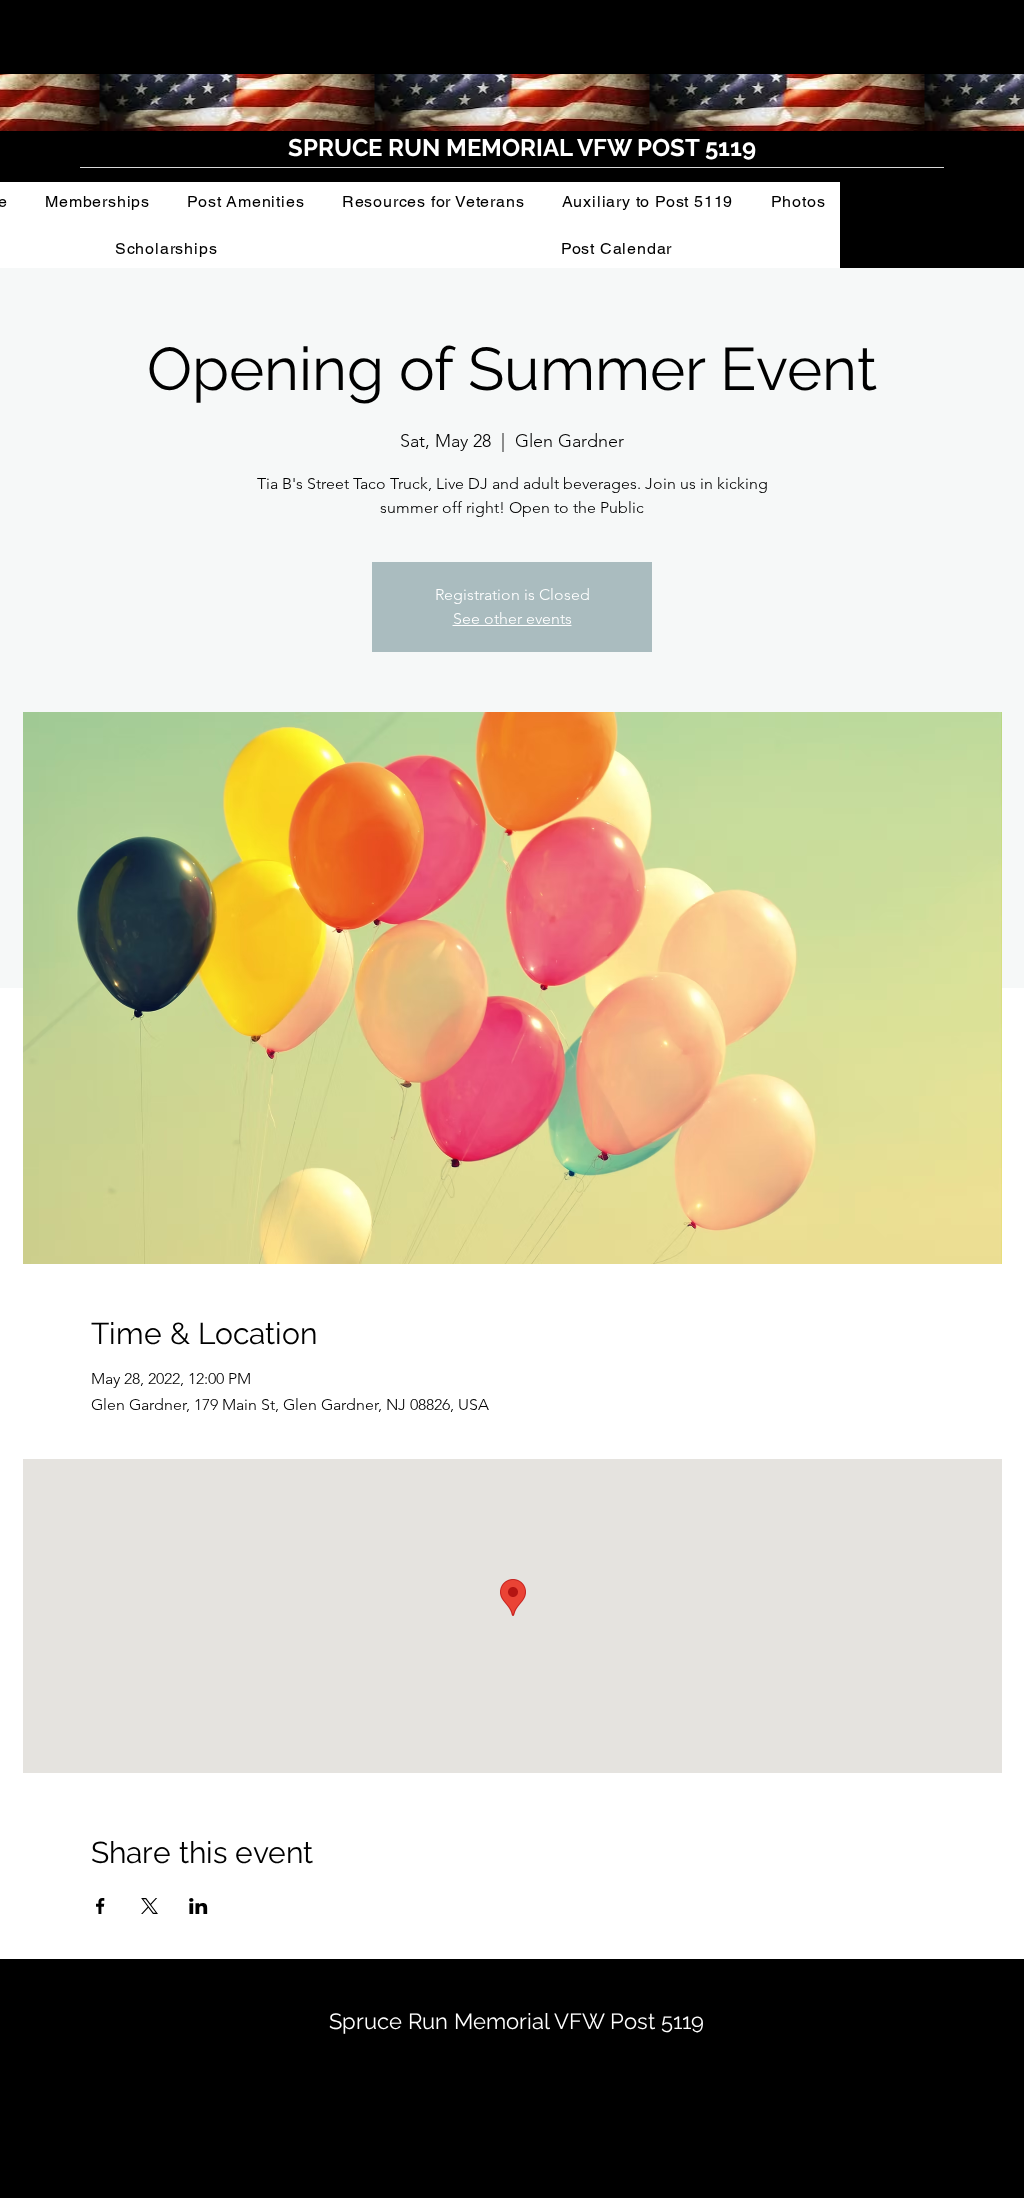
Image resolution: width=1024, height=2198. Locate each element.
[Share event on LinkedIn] (198, 1906)
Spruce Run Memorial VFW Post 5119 (516, 2021)
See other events (512, 618)
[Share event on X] (149, 1906)
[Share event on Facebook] (100, 1906)
